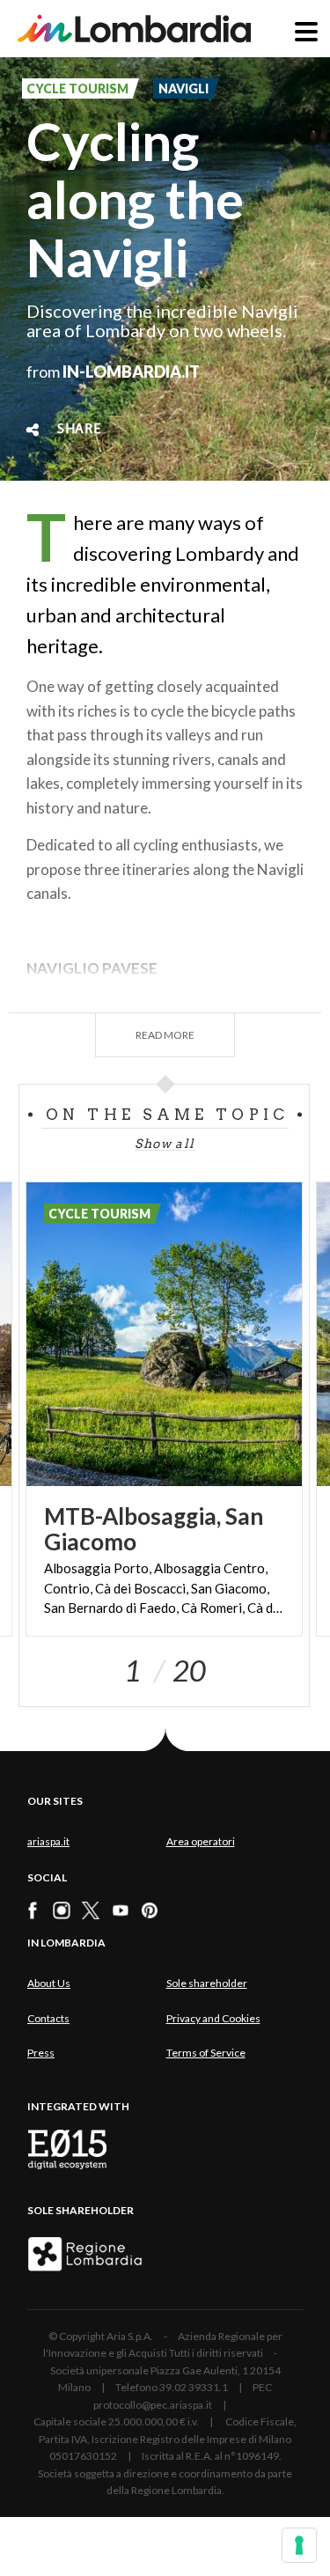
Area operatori (201, 1841)
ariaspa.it (48, 1841)
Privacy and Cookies (213, 2018)
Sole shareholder (207, 1983)
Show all (165, 1144)
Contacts (48, 2018)
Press (41, 2053)
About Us (49, 1983)
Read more (165, 1035)
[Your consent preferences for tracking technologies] (299, 2545)
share (79, 430)
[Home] (134, 29)
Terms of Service (206, 2053)
